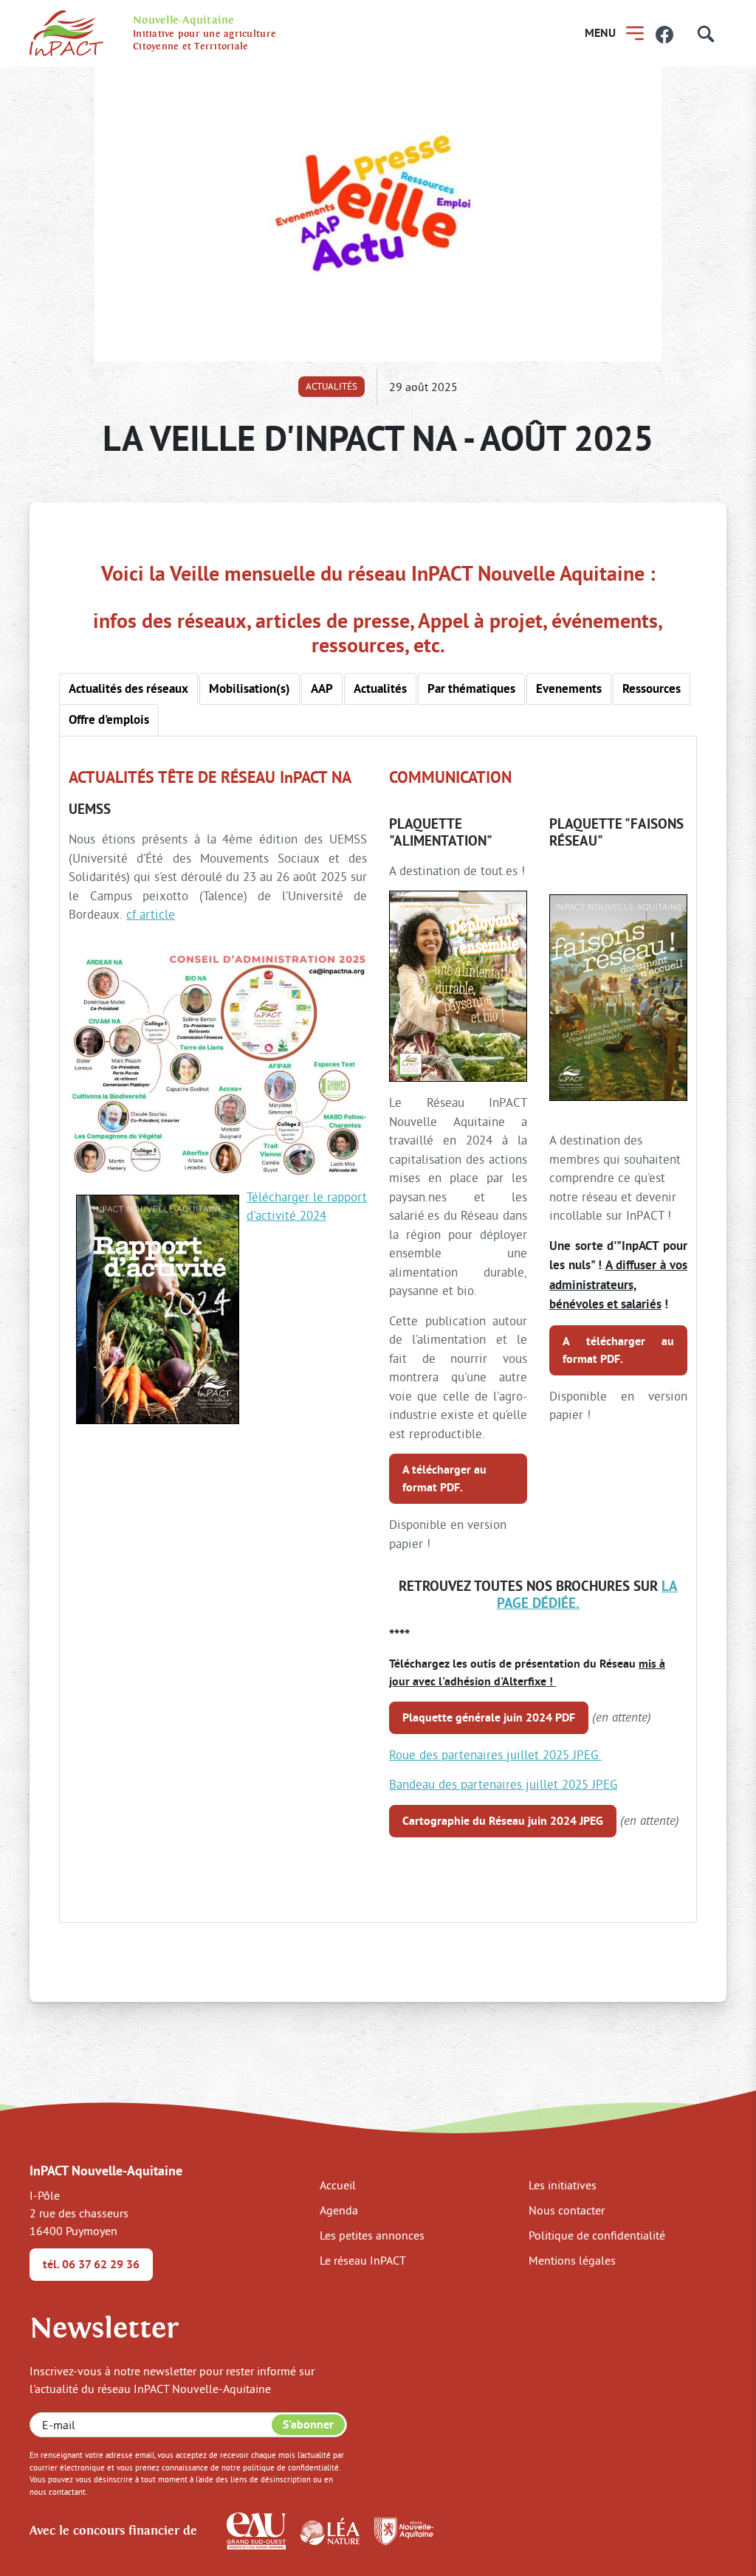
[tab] (128, 689)
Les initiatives (563, 2185)
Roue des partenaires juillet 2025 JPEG (495, 1754)
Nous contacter (567, 2210)
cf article (151, 914)
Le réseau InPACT (363, 2260)
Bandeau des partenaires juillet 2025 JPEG (503, 1784)
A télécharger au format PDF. (444, 1478)
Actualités (331, 386)
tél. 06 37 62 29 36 (91, 2264)
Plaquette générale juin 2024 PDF (489, 1717)
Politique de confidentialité (597, 2235)
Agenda (339, 2210)
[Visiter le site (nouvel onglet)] (256, 2530)
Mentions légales (572, 2260)
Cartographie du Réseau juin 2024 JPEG (503, 1821)
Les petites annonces (372, 2235)
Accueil (338, 2185)
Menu (600, 33)
